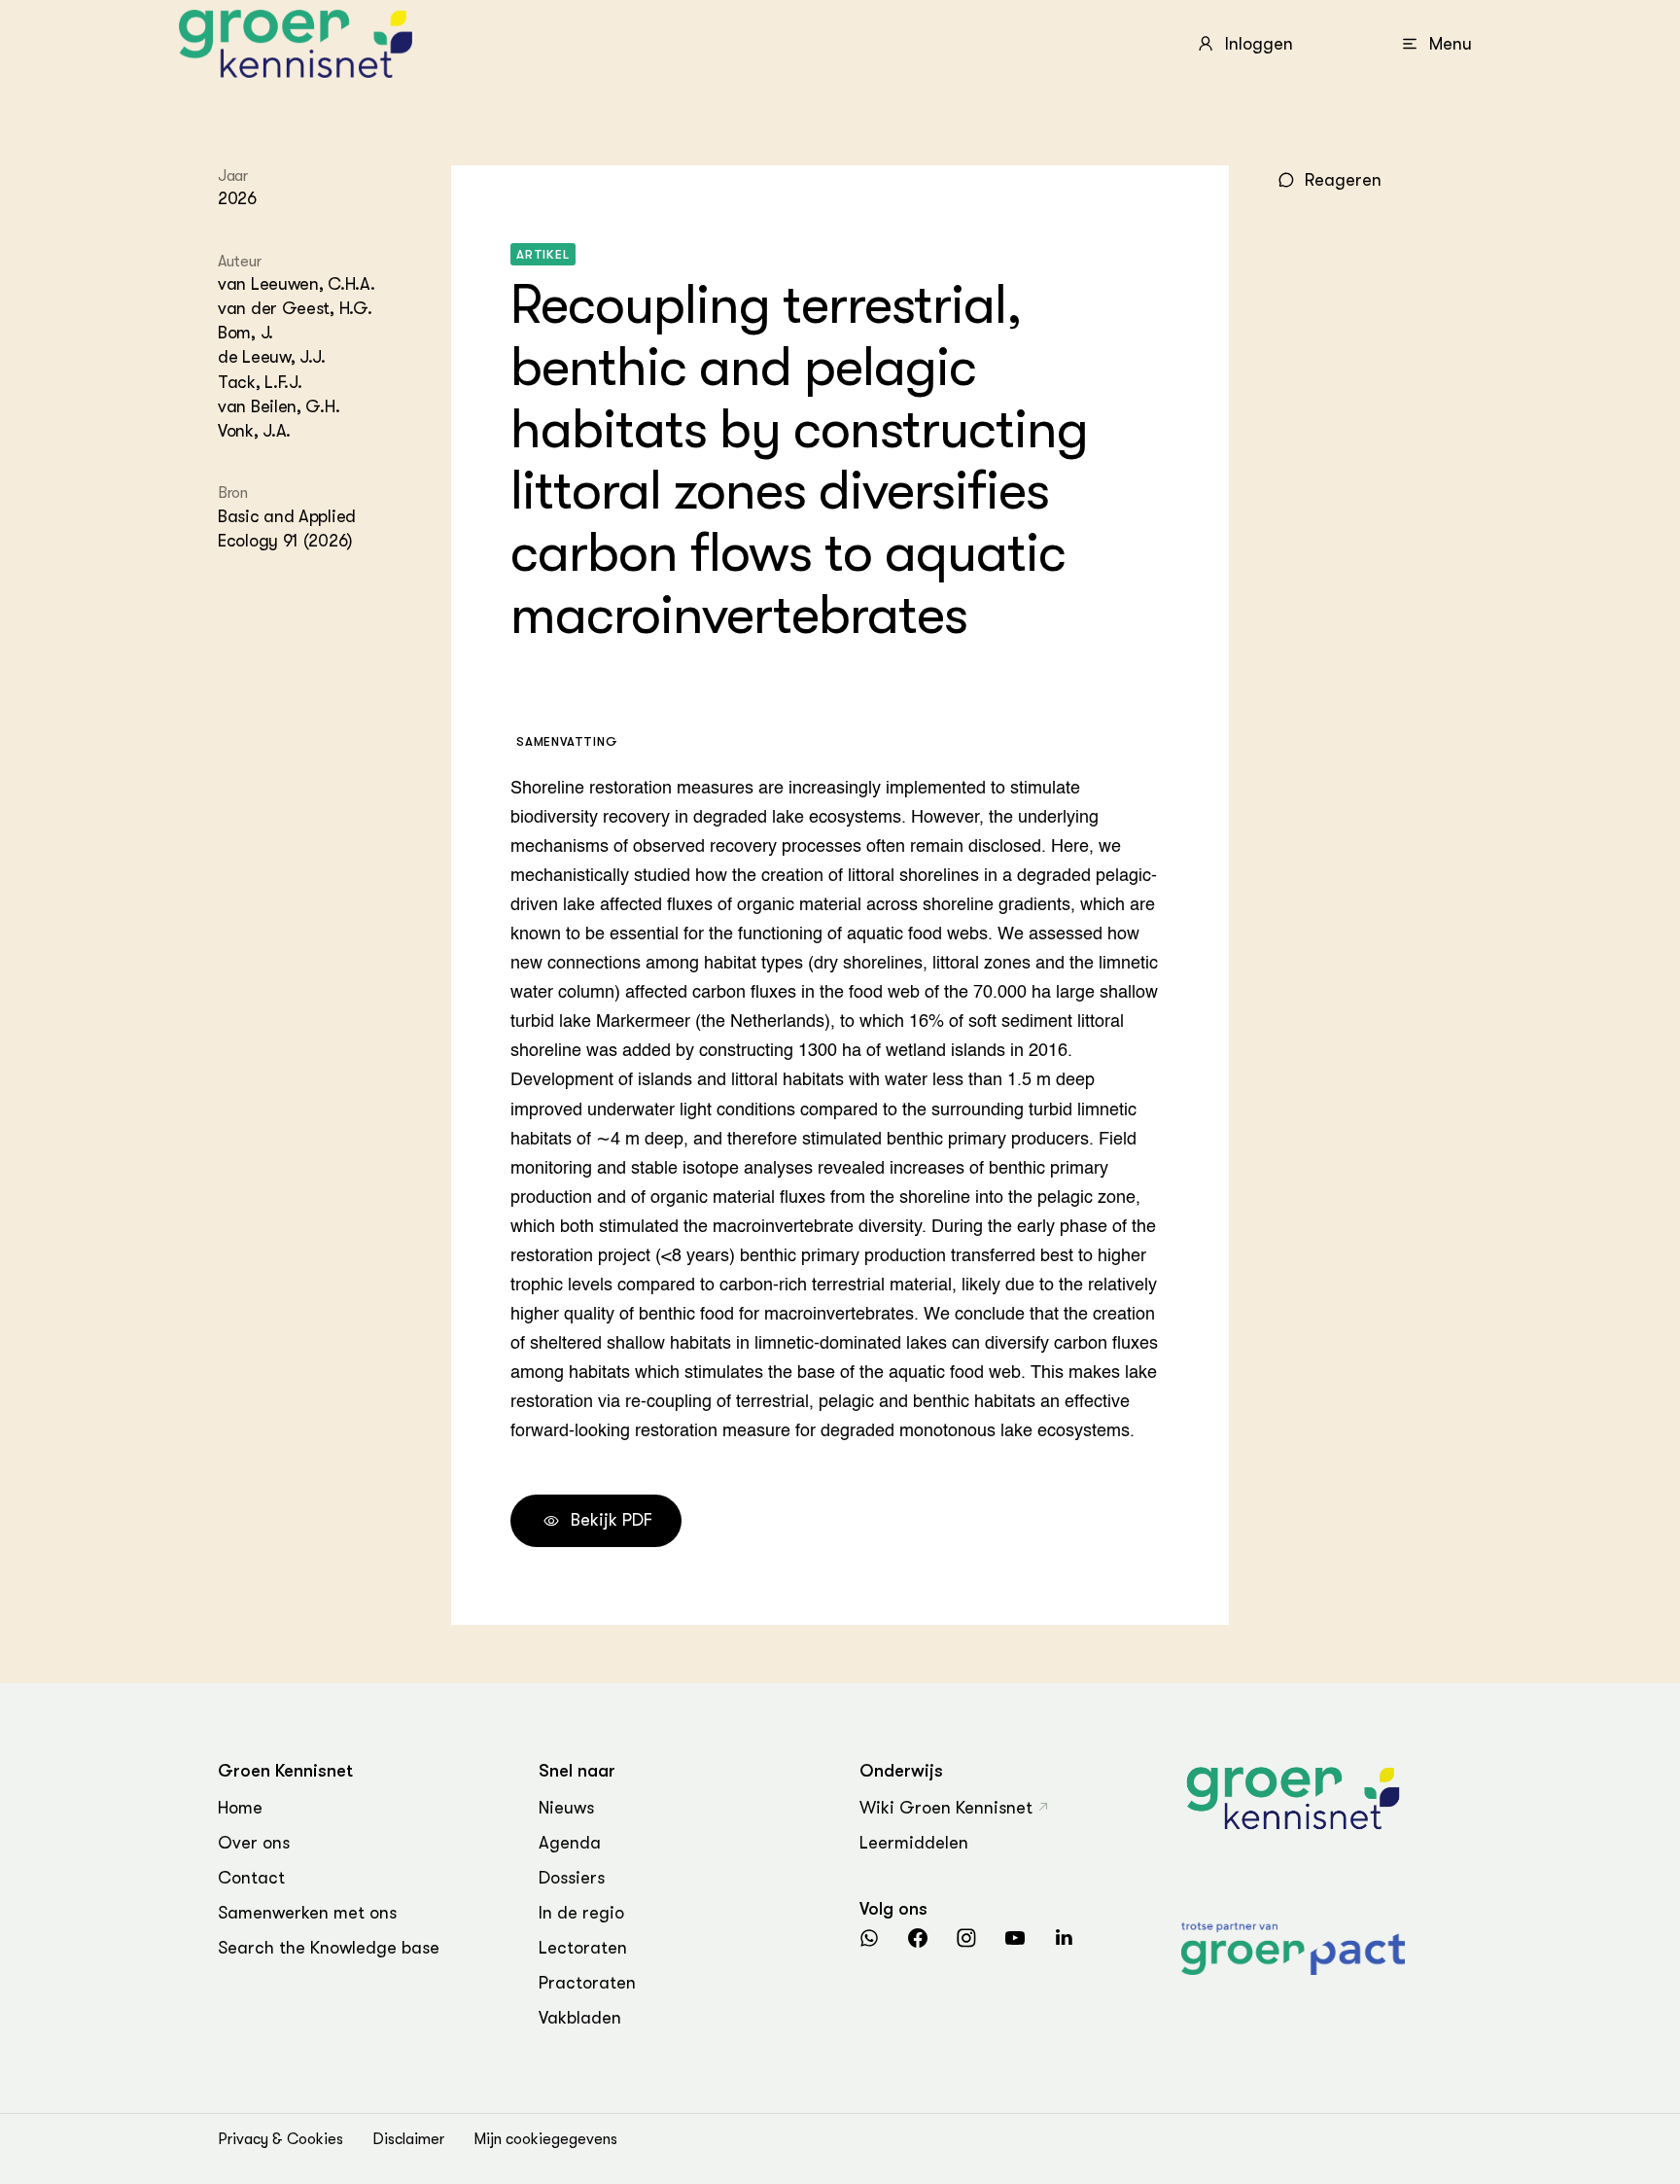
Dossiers (572, 1878)
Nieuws (566, 1808)
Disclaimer (408, 2139)
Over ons (254, 1843)
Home (240, 1808)
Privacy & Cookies (280, 2139)
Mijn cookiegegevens (545, 2139)
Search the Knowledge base (329, 1948)
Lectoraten (583, 1948)
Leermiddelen (914, 1843)
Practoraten (587, 1983)
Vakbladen (580, 2018)
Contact (251, 1878)
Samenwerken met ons (307, 1913)
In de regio (581, 1913)
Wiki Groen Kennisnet (946, 1808)
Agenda (570, 1843)
